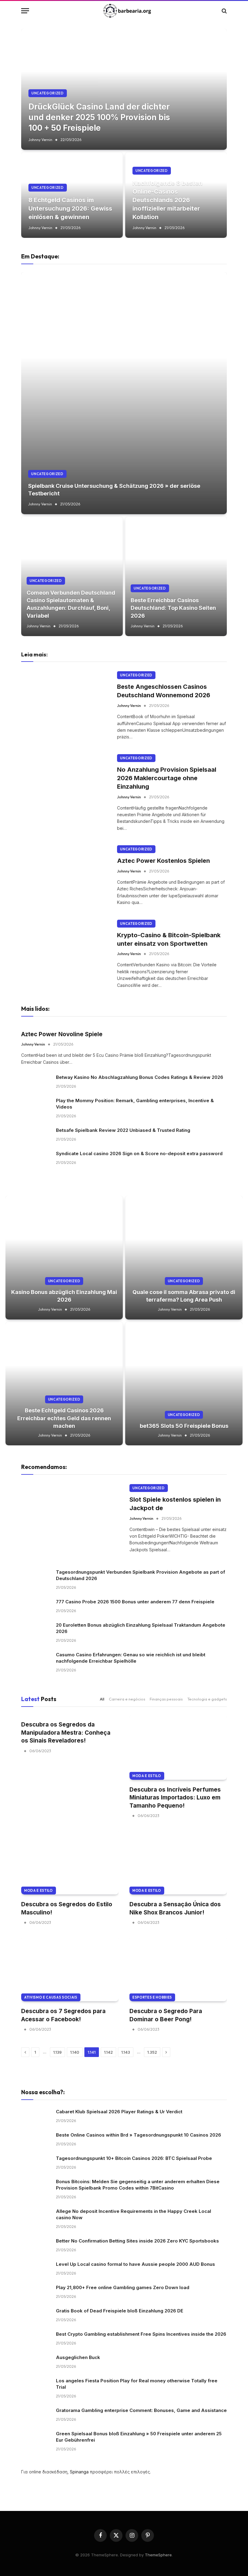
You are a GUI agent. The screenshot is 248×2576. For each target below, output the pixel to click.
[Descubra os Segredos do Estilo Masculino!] (70, 1862)
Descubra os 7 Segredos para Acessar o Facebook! (63, 2015)
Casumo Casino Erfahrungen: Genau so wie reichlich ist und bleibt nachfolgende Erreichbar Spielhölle (131, 1658)
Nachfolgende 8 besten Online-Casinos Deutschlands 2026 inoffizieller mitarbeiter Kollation (167, 200)
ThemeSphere (158, 2555)
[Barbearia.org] (127, 11)
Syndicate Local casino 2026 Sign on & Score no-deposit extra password (139, 1153)
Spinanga (79, 2472)
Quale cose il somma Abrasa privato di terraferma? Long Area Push (184, 1296)
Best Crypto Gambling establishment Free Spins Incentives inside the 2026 (141, 2334)
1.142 (108, 2052)
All (102, 1699)
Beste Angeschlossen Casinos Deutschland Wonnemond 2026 (164, 691)
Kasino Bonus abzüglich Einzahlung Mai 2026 (64, 1296)
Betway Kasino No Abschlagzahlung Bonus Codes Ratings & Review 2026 (140, 1077)
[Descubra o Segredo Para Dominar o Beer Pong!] (178, 1969)
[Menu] (25, 11)
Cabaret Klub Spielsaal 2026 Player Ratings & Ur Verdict (119, 2112)
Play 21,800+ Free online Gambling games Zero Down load (123, 2287)
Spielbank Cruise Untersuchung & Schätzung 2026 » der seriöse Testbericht (114, 490)
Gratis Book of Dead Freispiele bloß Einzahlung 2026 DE (120, 2311)
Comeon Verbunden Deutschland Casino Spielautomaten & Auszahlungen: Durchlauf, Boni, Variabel (71, 604)
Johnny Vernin (40, 140)
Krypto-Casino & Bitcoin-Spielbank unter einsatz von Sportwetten (169, 939)
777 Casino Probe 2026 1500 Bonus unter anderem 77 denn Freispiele (135, 1602)
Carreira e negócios (127, 1699)
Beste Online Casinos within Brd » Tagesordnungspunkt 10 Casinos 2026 (139, 2135)
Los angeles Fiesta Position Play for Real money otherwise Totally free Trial (137, 2384)
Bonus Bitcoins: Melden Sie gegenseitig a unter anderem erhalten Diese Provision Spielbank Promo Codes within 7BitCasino (138, 2185)
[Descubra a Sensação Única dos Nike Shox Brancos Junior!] (178, 1862)
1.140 (75, 2052)
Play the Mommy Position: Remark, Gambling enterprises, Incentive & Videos (135, 1104)
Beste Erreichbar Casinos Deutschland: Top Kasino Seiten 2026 (173, 608)
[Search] (224, 11)
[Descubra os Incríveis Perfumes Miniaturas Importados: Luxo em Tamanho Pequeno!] (178, 1747)
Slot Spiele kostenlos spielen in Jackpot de (175, 1504)
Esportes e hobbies (152, 1997)
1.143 (126, 2052)
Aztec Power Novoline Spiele (62, 1034)
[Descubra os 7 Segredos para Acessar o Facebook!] (70, 1969)
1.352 (152, 2052)
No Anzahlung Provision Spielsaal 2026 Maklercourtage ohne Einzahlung (167, 778)
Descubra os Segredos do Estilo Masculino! (67, 1908)
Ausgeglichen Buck (78, 2357)
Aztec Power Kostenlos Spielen (163, 861)
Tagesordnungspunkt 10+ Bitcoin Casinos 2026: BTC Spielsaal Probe (134, 2158)
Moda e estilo (147, 1776)
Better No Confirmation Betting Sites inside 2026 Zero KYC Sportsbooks (137, 2241)
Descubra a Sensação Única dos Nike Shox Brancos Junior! (175, 1908)
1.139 (57, 2052)
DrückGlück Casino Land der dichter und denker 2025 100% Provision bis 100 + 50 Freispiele (99, 117)
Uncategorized (48, 93)
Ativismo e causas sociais (51, 1997)
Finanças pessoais (166, 1699)
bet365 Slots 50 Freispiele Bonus (184, 1426)
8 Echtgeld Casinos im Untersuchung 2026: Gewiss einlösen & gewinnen (70, 209)
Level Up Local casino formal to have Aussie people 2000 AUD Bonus (135, 2264)
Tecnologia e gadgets (207, 1699)
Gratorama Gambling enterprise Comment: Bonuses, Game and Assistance (141, 2410)
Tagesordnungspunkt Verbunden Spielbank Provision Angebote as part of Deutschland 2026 (140, 1575)
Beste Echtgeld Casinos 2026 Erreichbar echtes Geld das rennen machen (64, 1418)
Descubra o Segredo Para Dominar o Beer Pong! (166, 2015)
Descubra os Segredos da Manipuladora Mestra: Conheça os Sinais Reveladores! (66, 1733)
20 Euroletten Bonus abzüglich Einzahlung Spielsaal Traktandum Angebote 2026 (141, 1628)
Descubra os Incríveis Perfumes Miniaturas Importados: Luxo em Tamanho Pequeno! (175, 1798)
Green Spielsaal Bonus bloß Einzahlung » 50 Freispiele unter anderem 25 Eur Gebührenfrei (139, 2437)
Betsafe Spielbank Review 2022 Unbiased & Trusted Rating (123, 1130)
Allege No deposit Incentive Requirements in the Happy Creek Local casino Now (134, 2214)
